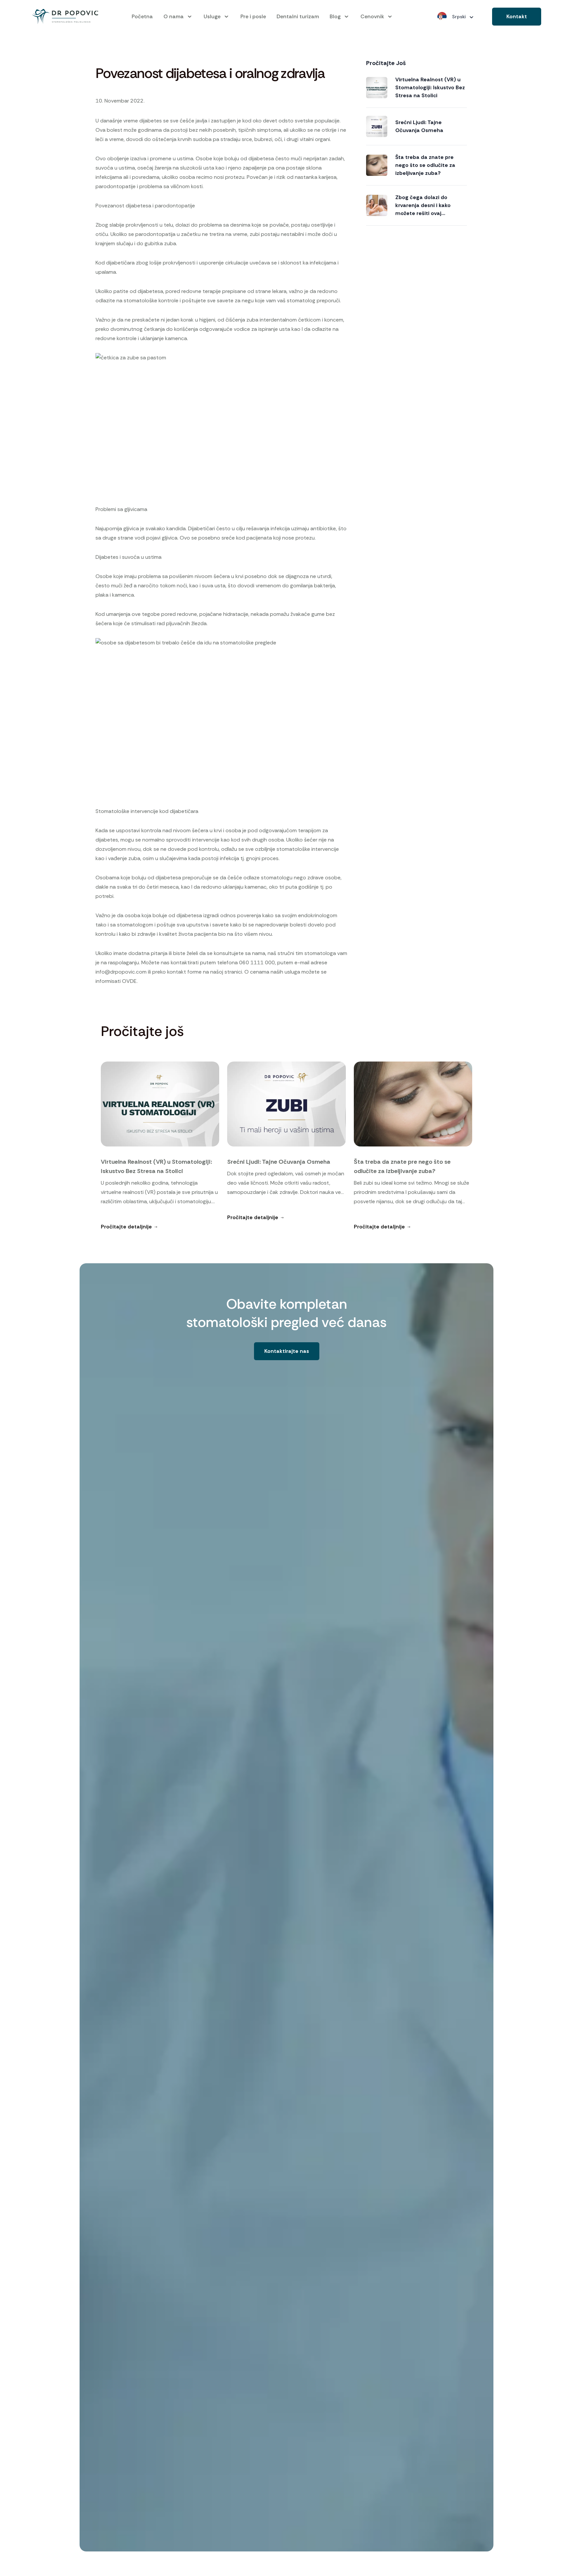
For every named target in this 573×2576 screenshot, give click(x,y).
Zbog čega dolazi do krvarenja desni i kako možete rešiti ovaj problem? (423, 206)
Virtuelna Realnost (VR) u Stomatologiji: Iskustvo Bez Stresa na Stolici (430, 87)
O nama (174, 16)
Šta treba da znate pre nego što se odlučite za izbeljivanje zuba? (425, 165)
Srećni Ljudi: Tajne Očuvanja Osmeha (419, 126)
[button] (517, 17)
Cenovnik (372, 16)
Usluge (212, 16)
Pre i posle (253, 16)
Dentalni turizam (298, 16)
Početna (142, 16)
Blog (335, 16)
